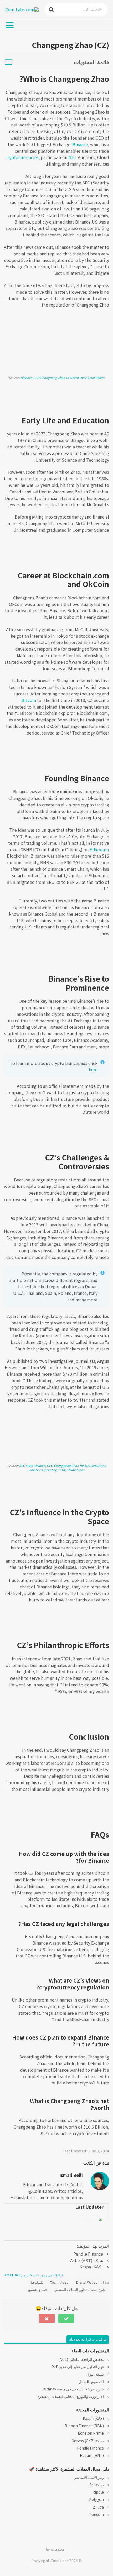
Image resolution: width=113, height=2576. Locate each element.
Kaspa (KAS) (91, 2267)
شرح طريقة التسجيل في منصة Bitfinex (73, 2389)
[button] (66, 2319)
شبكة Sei (97, 2485)
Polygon (96, 2499)
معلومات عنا (55, 2549)
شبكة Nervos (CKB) (88, 2441)
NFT (73, 157)
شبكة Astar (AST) (87, 2260)
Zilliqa (98, 2507)
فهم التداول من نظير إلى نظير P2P (78, 2367)
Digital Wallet (86, 2282)
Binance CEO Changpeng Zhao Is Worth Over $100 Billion (62, 378)
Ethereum (99, 849)
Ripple (98, 2492)
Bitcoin (29, 700)
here (93, 1069)
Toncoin (96, 2514)
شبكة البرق (95, 2374)
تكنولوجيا (37, 2282)
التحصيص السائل (91, 2382)
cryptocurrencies (22, 157)
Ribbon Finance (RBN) (84, 2426)
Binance (80, 144)
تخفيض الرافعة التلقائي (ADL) (81, 2359)
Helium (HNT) (92, 2455)
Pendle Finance (88, 2254)
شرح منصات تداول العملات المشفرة (79, 2290)
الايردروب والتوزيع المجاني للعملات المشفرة (71, 2396)
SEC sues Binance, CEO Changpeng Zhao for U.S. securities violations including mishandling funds (62, 1468)
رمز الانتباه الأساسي (89, 2477)
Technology (59, 2282)
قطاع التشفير (37, 2290)
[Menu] (14, 25)
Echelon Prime (91, 2433)
